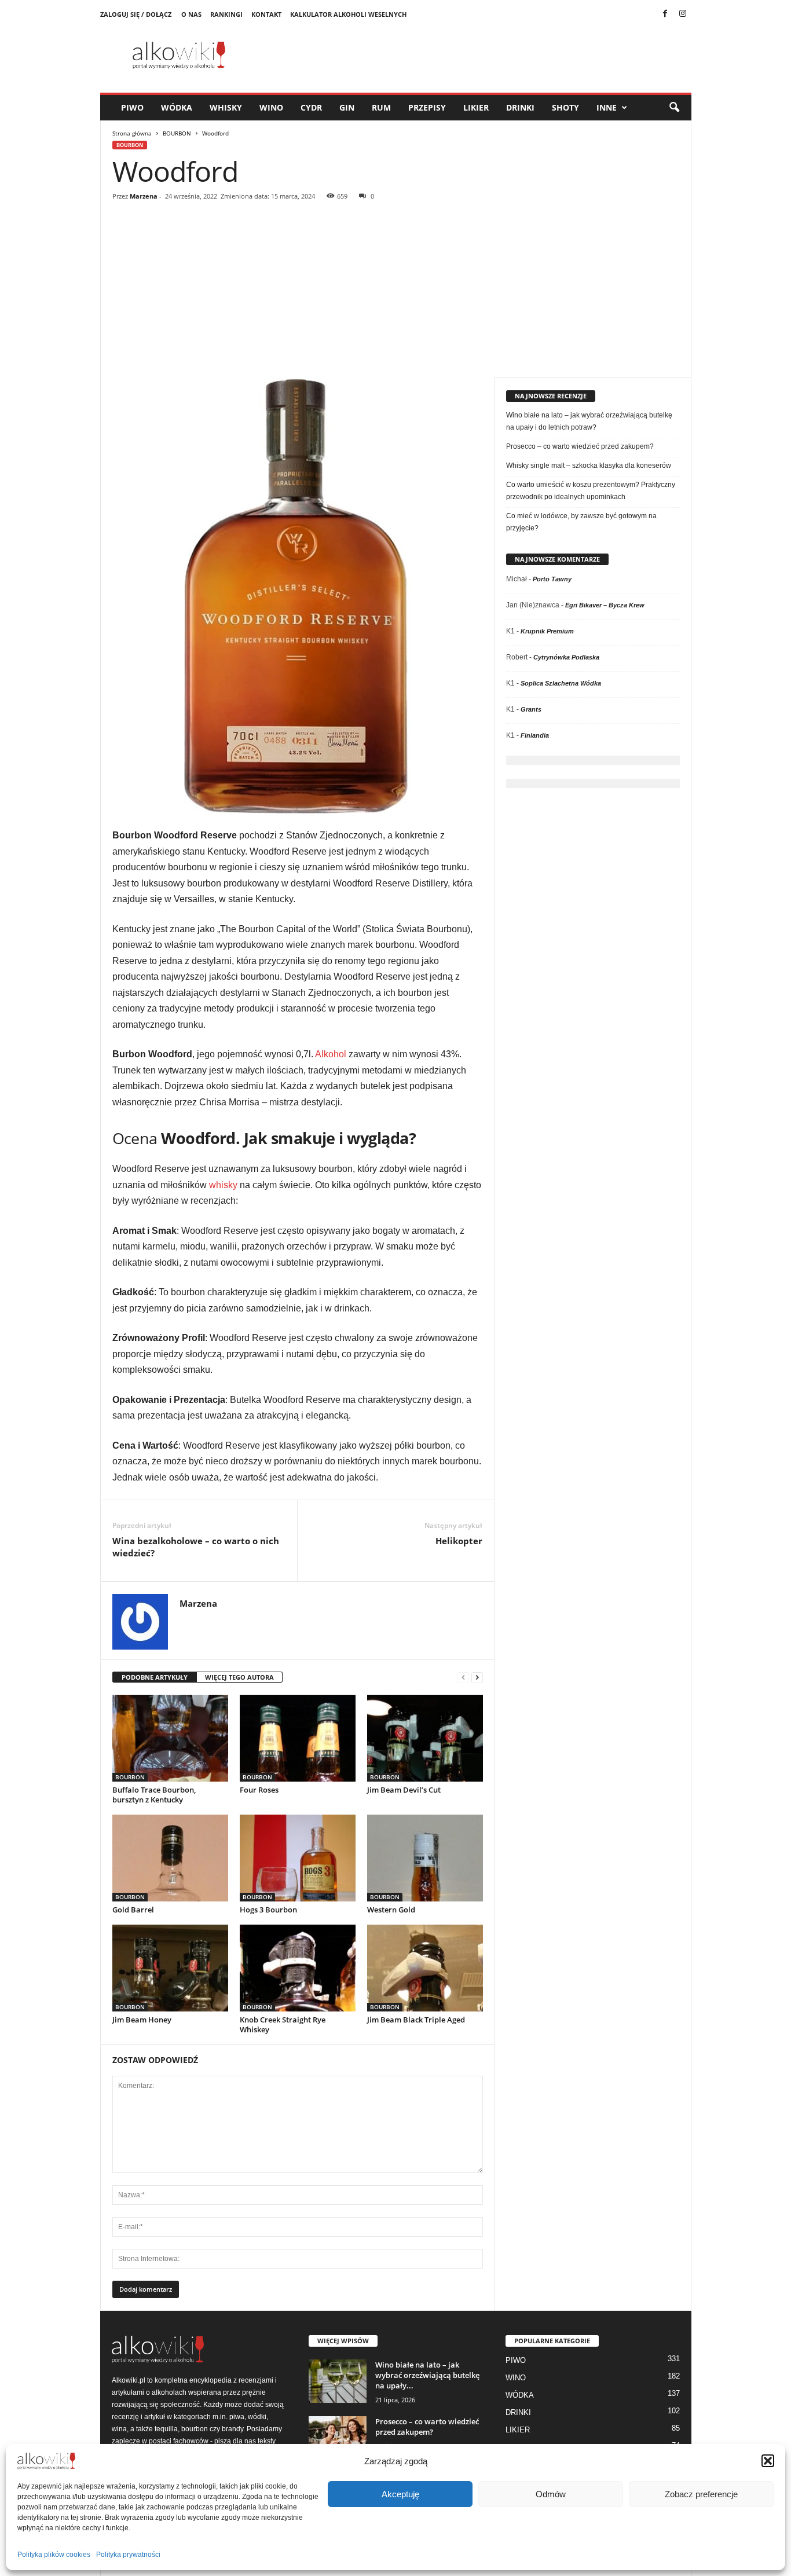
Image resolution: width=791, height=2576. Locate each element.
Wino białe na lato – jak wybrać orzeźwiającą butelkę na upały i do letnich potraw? (589, 421)
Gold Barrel (133, 1910)
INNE (607, 107)
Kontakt (266, 14)
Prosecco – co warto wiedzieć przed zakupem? (580, 446)
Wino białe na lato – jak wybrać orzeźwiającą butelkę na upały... (427, 2375)
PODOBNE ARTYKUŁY (155, 1677)
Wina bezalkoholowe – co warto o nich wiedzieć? (196, 1547)
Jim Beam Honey (142, 2020)
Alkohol (331, 1054)
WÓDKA (177, 107)
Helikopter (459, 1541)
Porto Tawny (552, 579)
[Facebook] (665, 14)
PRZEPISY (427, 107)
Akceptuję (400, 2494)
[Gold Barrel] (170, 1858)
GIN (347, 107)
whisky (223, 1185)
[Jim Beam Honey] (170, 1968)
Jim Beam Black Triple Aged (416, 2020)
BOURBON (177, 133)
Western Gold (391, 1910)
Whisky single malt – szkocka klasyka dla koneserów (589, 466)
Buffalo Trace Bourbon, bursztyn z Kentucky (154, 1795)
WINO (271, 107)
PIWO (132, 107)
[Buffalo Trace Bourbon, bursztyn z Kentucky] (170, 1738)
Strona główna (132, 133)
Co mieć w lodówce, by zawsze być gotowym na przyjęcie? (581, 522)
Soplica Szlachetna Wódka (561, 683)
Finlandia (535, 735)
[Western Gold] (425, 1858)
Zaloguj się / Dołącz (136, 14)
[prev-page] (463, 1678)
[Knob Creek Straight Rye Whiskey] (298, 1968)
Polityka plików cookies (54, 2555)
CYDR (311, 107)
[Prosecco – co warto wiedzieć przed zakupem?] (338, 2438)
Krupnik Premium (547, 631)
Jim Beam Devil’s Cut (404, 1790)
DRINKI (520, 107)
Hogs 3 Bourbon (268, 1910)
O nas (191, 14)
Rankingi (226, 14)
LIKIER (476, 107)
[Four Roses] (298, 1738)
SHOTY (565, 107)
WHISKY (226, 107)
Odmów (551, 2494)
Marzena (144, 196)
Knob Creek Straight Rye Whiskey (283, 2024)
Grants (531, 709)
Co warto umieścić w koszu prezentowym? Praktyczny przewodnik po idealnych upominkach (591, 491)
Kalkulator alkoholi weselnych (348, 14)
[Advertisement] (396, 291)
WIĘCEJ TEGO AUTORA (239, 1677)
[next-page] (477, 1678)
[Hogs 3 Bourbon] (298, 1858)
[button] (768, 2461)
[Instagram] (683, 14)
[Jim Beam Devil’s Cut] (425, 1738)
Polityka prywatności (128, 2555)
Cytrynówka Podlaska (566, 657)
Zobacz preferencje (701, 2494)
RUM (381, 107)
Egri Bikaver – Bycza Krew (605, 605)
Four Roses (259, 1790)
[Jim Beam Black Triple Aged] (425, 1968)
